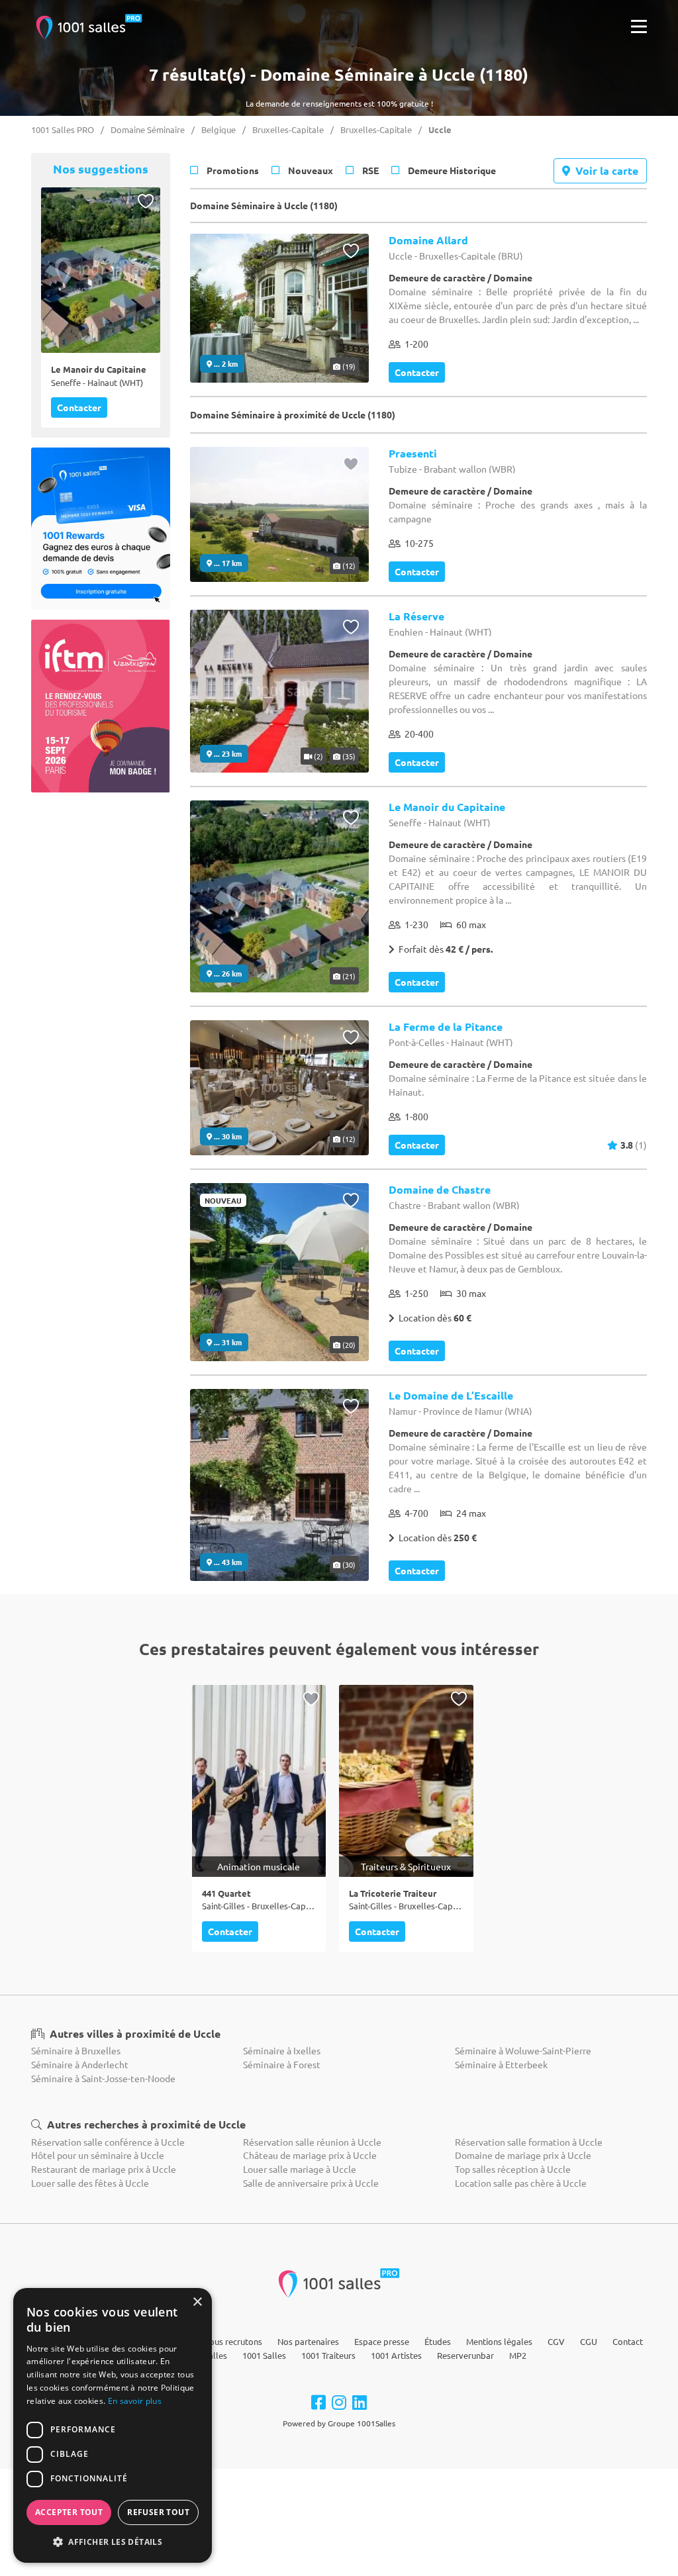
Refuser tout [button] (158, 2512)
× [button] (197, 2302)
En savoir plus (135, 2401)
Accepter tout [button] (69, 2512)
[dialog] (113, 2425)
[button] (113, 2542)
